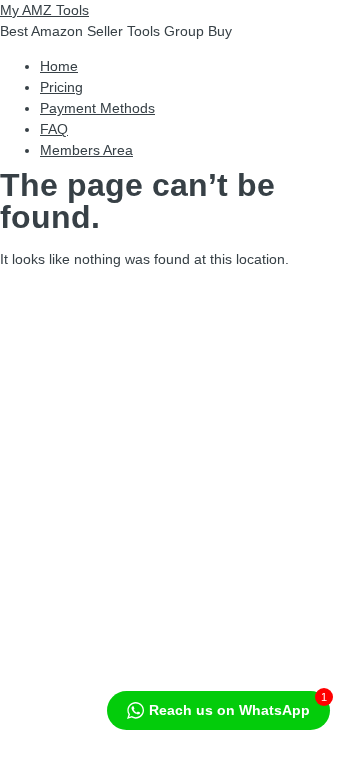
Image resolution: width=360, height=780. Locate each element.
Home (59, 66)
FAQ (54, 129)
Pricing (61, 87)
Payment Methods (97, 108)
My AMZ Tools (44, 10)
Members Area (86, 150)
